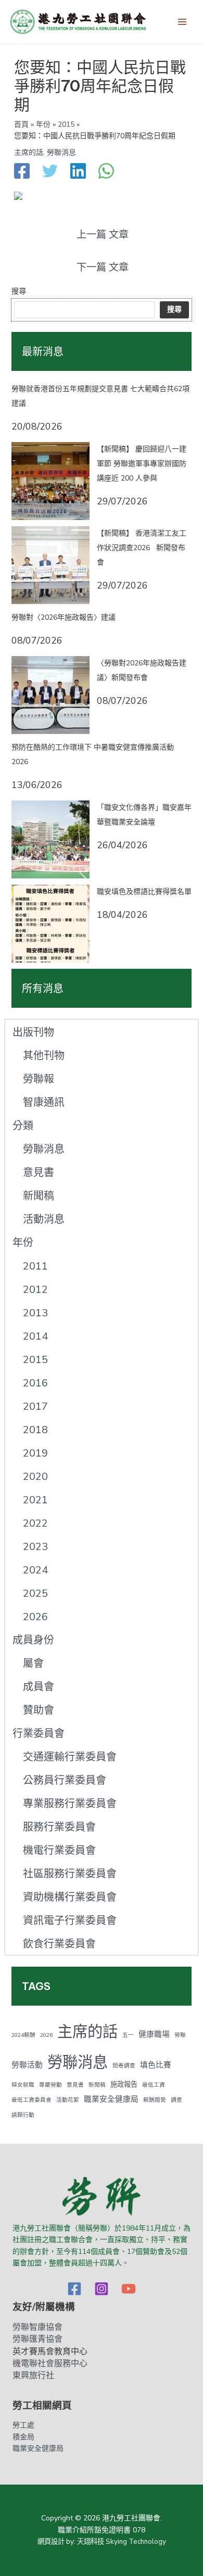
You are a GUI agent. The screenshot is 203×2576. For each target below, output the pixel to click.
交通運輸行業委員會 (70, 1757)
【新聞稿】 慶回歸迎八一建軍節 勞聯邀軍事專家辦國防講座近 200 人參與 (142, 464)
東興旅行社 (33, 2375)
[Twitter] (50, 172)
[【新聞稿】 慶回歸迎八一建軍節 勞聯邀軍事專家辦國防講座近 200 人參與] (50, 481)
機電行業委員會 (59, 1851)
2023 (35, 1547)
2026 (35, 1617)
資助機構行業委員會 (70, 1897)
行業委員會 (39, 1734)
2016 (35, 1383)
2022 (35, 1523)
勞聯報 (39, 1079)
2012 (35, 1290)
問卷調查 (124, 2066)
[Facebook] (22, 172)
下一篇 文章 (103, 268)
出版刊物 (33, 1032)
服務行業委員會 (59, 1827)
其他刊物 (44, 1056)
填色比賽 (156, 2065)
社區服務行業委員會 (70, 1874)
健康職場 (154, 2034)
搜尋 (19, 291)
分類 (23, 1126)
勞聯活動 (27, 2065)
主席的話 (29, 152)
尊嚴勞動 (50, 2085)
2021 (35, 1500)
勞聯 (180, 2035)
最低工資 (154, 2085)
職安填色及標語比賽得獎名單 (144, 892)
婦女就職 (23, 2085)
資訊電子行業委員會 (70, 1921)
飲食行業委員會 (59, 1944)
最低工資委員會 (31, 2100)
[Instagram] (102, 2289)
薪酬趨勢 (155, 2100)
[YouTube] (129, 2289)
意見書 (39, 1173)
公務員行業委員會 (65, 1780)
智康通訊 (44, 1103)
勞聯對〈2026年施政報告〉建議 (64, 617)
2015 (35, 1360)
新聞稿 (39, 1196)
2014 (35, 1336)
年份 (23, 1243)
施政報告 (124, 2085)
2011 (35, 1266)
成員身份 (33, 1640)
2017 (35, 1406)
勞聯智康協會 (37, 2327)
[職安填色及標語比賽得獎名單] (50, 924)
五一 (128, 2035)
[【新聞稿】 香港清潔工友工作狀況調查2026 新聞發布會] (50, 565)
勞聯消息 (61, 152)
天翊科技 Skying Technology (122, 2542)
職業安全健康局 (111, 2099)
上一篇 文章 (103, 235)
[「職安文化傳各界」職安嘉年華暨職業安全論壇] (50, 839)
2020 (35, 1477)
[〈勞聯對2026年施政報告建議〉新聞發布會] (50, 695)
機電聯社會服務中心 (50, 2364)
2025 (35, 1593)
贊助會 (39, 1710)
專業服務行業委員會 (70, 1804)
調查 (176, 2100)
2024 (35, 1570)
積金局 (23, 2437)
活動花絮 (68, 2100)
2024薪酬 (23, 2035)
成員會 (39, 1687)
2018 (35, 1430)
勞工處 (23, 2425)
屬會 (33, 1664)
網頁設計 (51, 2542)
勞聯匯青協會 (37, 2339)
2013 (35, 1313)
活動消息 (44, 1219)
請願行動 (23, 2115)
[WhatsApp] (106, 172)
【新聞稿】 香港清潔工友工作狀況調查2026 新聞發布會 (142, 548)
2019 (35, 1453)
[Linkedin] (78, 172)
